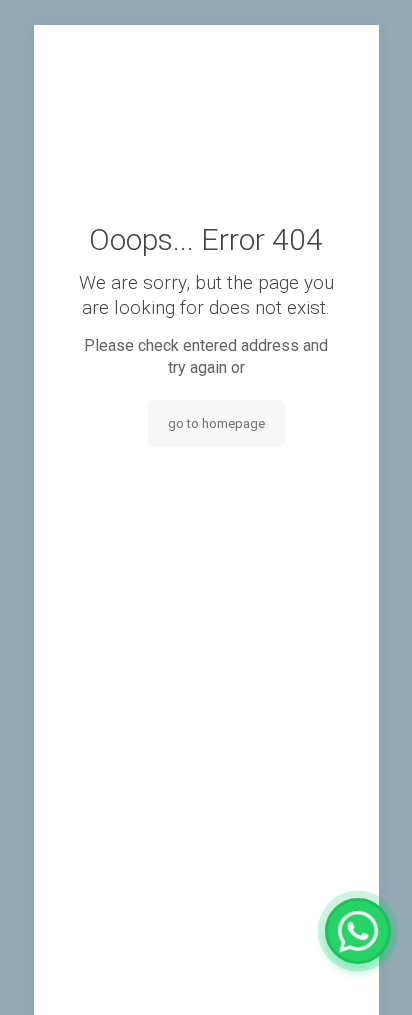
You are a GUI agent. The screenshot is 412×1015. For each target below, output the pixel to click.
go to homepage (216, 423)
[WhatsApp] (358, 931)
